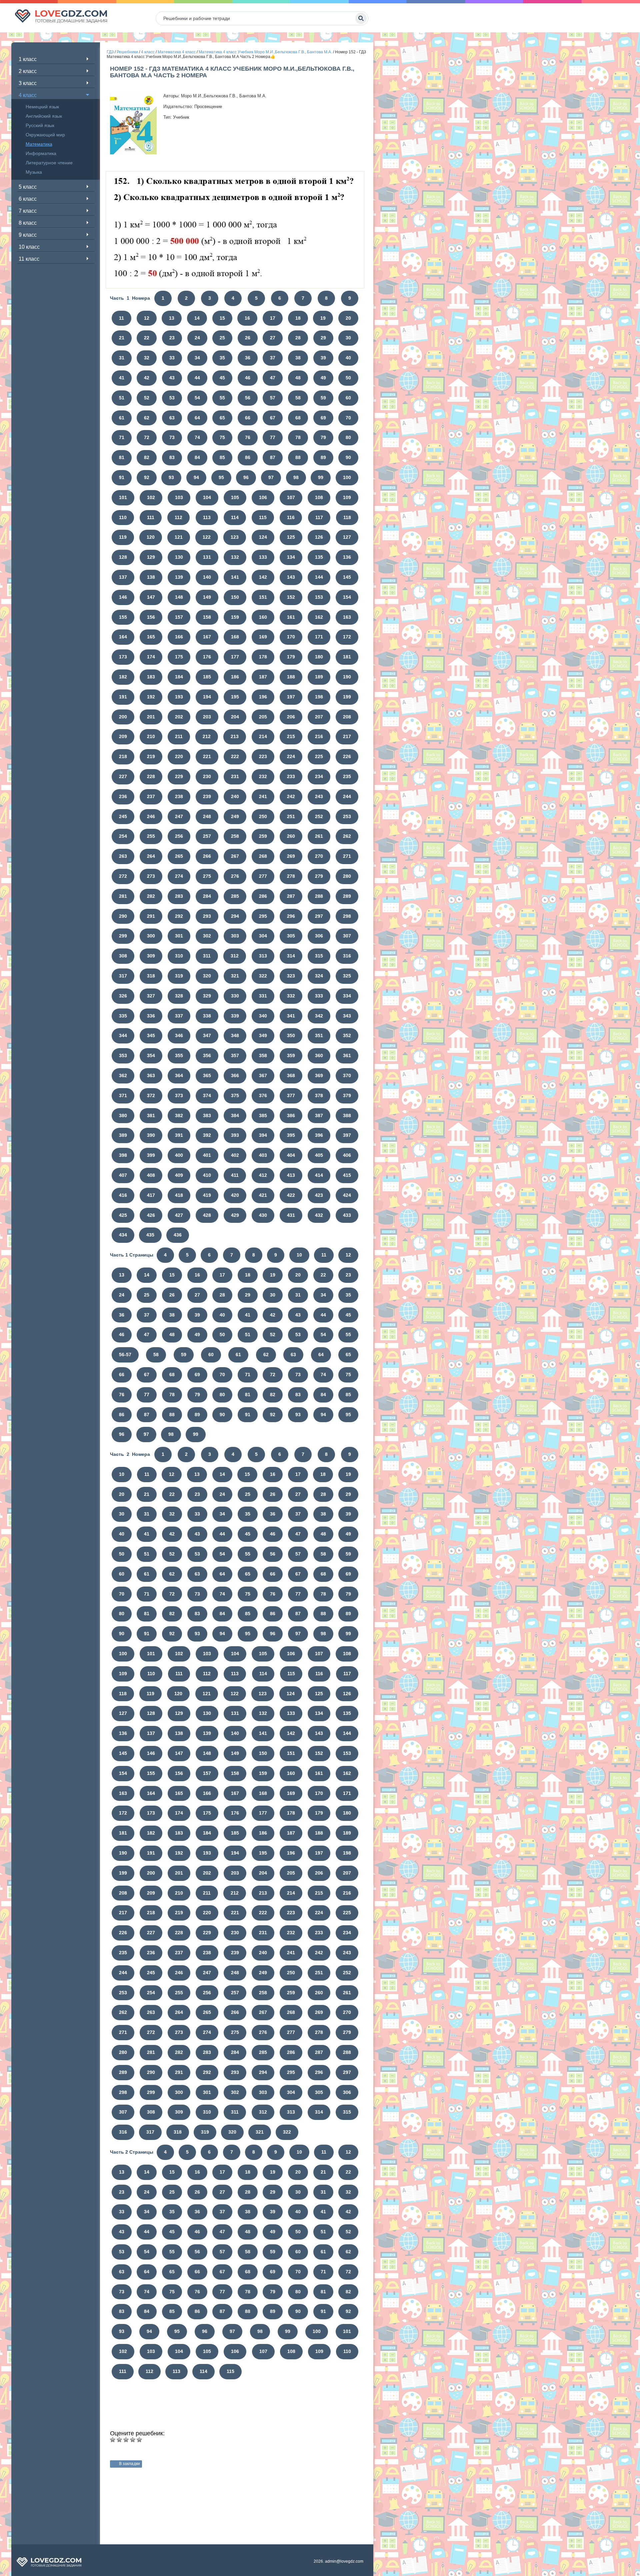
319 (179, 976)
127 (347, 537)
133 (263, 557)
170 (291, 637)
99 (321, 477)
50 (348, 378)
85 (222, 457)
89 (323, 457)
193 (179, 697)
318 (151, 976)
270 (319, 856)
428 (207, 1215)
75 (222, 437)
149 (207, 597)
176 (207, 657)
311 (207, 956)
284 (207, 896)
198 (319, 697)
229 (179, 776)
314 (291, 956)
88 (298, 457)
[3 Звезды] (126, 2440)
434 (123, 1235)
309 (151, 956)
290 (123, 916)
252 (319, 816)
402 (235, 1155)
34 (197, 358)
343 (347, 1016)
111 (151, 517)
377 (291, 1095)
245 (123, 816)
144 (319, 577)
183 (151, 677)
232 (263, 776)
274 (179, 876)
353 (123, 1055)
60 (348, 398)
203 (207, 717)
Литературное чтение (49, 163)
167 (207, 637)
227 (123, 776)
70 (348, 418)
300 (151, 936)
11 (121, 318)
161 (291, 617)
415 (347, 1175)
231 (235, 776)
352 (347, 1035)
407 (123, 1175)
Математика (39, 144)
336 (151, 1016)
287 (291, 896)
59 (323, 398)
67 (273, 418)
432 (319, 1215)
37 (273, 358)
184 (179, 677)
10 (299, 1255)
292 (179, 916)
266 (207, 856)
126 (319, 537)
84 (197, 457)
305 (291, 936)
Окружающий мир (45, 135)
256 (179, 836)
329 (207, 996)
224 (291, 756)
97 (271, 477)
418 (179, 1195)
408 (151, 1175)
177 (235, 657)
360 (319, 1055)
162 (319, 617)
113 (207, 517)
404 (291, 1155)
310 (179, 956)
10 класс (29, 247)
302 (207, 936)
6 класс (28, 199)
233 (291, 776)
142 (263, 577)
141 (235, 577)
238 (179, 796)
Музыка (34, 172)
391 (179, 1135)
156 (151, 617)
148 (179, 597)
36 (248, 358)
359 (291, 1055)
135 (319, 557)
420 (235, 1195)
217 (347, 736)
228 (151, 776)
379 (347, 1095)
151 (263, 597)
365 (207, 1075)
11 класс (29, 259)
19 (323, 318)
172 (347, 637)
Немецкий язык (42, 107)
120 (151, 537)
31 (122, 358)
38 (298, 358)
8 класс (28, 223)
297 (319, 916)
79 (323, 437)
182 (123, 677)
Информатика (41, 153)
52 (147, 398)
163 (347, 617)
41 (122, 378)
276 (235, 876)
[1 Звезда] (113, 2440)
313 (263, 956)
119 (123, 537)
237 (151, 796)
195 (235, 697)
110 (123, 517)
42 (147, 378)
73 (172, 437)
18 (298, 318)
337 (179, 1016)
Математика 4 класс (177, 52)
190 (347, 677)
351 (319, 1035)
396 (319, 1135)
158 (207, 617)
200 (123, 717)
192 (151, 697)
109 (347, 497)
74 (197, 437)
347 (207, 1035)
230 (207, 776)
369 (319, 1075)
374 (207, 1095)
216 (319, 736)
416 (123, 1195)
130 (179, 557)
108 (319, 497)
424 (347, 1195)
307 (347, 936)
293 (207, 916)
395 (291, 1135)
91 (122, 477)
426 (151, 1215)
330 (235, 996)
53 (172, 398)
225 (319, 756)
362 (123, 1075)
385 (263, 1115)
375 (235, 1095)
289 (347, 896)
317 (123, 976)
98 (296, 477)
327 (151, 996)
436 (178, 1235)
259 (263, 836)
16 (247, 318)
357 (235, 1055)
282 (151, 896)
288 (319, 896)
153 (319, 597)
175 (179, 657)
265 (179, 856)
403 (263, 1155)
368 (291, 1075)
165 (151, 637)
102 (151, 497)
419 (207, 1195)
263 (123, 856)
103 (179, 497)
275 (207, 876)
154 (347, 597)
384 (235, 1115)
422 (291, 1195)
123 (235, 537)
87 (273, 457)
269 (291, 856)
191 (123, 697)
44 (197, 378)
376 (263, 1095)
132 (235, 557)
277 (263, 876)
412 (263, 1175)
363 (151, 1075)
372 (151, 1095)
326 (123, 996)
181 (347, 657)
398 (123, 1155)
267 (235, 856)
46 (248, 378)
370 (347, 1075)
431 (291, 1215)
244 (347, 796)
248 (207, 816)
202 (179, 717)
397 (347, 1135)
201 (151, 717)
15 (222, 318)
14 (197, 318)
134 (291, 557)
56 (248, 398)
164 (123, 637)
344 (123, 1035)
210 (151, 736)
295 (263, 916)
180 (319, 657)
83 (172, 457)
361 (347, 1055)
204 (235, 717)
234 (319, 776)
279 (319, 876)
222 (235, 756)
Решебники (127, 52)
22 (147, 338)
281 (123, 896)
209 (123, 736)
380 (123, 1115)
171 (319, 637)
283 (179, 896)
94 (196, 477)
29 (323, 338)
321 (235, 976)
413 (291, 1175)
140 (207, 577)
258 (235, 836)
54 (197, 398)
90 (348, 457)
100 (347, 477)
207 (319, 717)
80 (348, 437)
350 (291, 1035)
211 (179, 736)
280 (347, 876)
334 (347, 996)
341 (291, 1016)
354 (151, 1055)
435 (150, 1235)
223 (263, 756)
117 (319, 517)
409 (179, 1175)
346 (179, 1035)
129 (151, 557)
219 (151, 756)
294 (235, 916)
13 (172, 318)
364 (179, 1075)
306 (319, 936)
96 (246, 477)
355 (179, 1055)
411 (235, 1175)
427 (179, 1215)
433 (347, 1215)
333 (319, 996)
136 (347, 557)
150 (235, 597)
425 (123, 1215)
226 (347, 756)
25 (222, 338)
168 (235, 637)
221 (207, 756)
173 (123, 657)
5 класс (28, 187)
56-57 (125, 1355)
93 (171, 477)
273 (151, 876)
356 (207, 1055)
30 (348, 338)
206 (291, 717)
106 (263, 497)
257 (207, 836)
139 (179, 577)
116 (291, 517)
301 (179, 936)
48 (298, 378)
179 (291, 657)
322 (263, 976)
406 (347, 1155)
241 (263, 796)
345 (151, 1035)
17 (273, 318)
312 (235, 956)
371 (123, 1095)
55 (222, 398)
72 (147, 437)
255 (151, 836)
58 (298, 398)
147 (151, 597)
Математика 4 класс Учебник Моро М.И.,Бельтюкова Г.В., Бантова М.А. (265, 52)
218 (123, 756)
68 (298, 418)
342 (319, 1016)
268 (263, 856)
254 (123, 836)
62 (147, 418)
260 (291, 836)
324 (319, 976)
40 (348, 358)
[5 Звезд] (139, 2440)
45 (222, 378)
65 (222, 418)
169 (263, 637)
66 (248, 418)
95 (221, 477)
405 (319, 1155)
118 (347, 517)
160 (263, 617)
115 (263, 517)
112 (178, 517)
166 (179, 637)
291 (151, 916)
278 (291, 876)
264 (151, 856)
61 (122, 418)
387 (319, 1115)
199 (347, 697)
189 (319, 677)
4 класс (28, 95)
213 (235, 736)
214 (263, 736)
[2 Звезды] (119, 2440)
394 (263, 1135)
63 (172, 418)
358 (263, 1055)
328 (179, 996)
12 (147, 318)
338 (207, 1016)
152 (291, 597)
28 (298, 338)
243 (319, 796)
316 (347, 956)
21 (122, 338)
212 (207, 736)
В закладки (129, 2464)
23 (172, 338)
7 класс (28, 211)
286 (263, 896)
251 (291, 816)
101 (123, 497)
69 (323, 418)
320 (207, 976)
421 (263, 1195)
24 (197, 338)
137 (123, 577)
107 (291, 497)
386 (291, 1115)
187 (263, 677)
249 (235, 816)
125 (291, 537)
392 (207, 1135)
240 (235, 796)
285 (235, 896)
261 (319, 836)
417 (151, 1195)
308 (123, 956)
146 (123, 597)
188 (291, 677)
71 (122, 437)
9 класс (28, 235)
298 (347, 916)
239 (207, 796)
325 (347, 976)
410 (207, 1175)
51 (122, 398)
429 (235, 1215)
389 (123, 1135)
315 (319, 956)
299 (123, 936)
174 (151, 657)
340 (263, 1016)
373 (179, 1095)
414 (319, 1175)
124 (263, 537)
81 (122, 457)
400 (179, 1155)
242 (291, 796)
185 (207, 677)
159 (235, 617)
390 (151, 1135)
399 (151, 1155)
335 (123, 1016)
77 (273, 437)
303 (235, 936)
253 (347, 816)
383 (207, 1115)
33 (172, 358)
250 (263, 816)
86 (248, 457)
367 (263, 1075)
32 (147, 358)
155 (123, 617)
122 (207, 537)
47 (273, 378)
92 (147, 477)
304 (263, 936)
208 (347, 717)
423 (319, 1195)
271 (347, 856)
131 (207, 557)
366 (235, 1075)
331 (263, 996)
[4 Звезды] (133, 2440)
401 (207, 1155)
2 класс (28, 71)
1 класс (28, 59)
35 (222, 358)
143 (291, 577)
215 (291, 736)
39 (323, 358)
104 (207, 497)
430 (263, 1215)
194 (207, 697)
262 (347, 836)
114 (235, 517)
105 (235, 497)
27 (273, 338)
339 (235, 1016)
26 (248, 338)
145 (347, 577)
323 (291, 976)
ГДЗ (110, 52)
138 (151, 577)
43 (172, 378)
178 (263, 657)
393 (235, 1135)
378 (319, 1095)
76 (248, 437)
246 (151, 816)
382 (179, 1115)
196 (263, 697)
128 (123, 557)
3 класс (28, 83)
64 (197, 418)
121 (179, 537)
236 (123, 796)
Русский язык (40, 125)
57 (273, 398)
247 (179, 816)
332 (291, 996)
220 (179, 756)
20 (348, 318)
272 (123, 876)
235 (347, 776)
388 (347, 1115)
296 (291, 916)
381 (151, 1115)
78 (298, 437)
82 (147, 457)
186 (235, 677)
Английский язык (44, 116)
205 (263, 717)
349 (263, 1035)
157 (179, 617)
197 (291, 697)
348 (235, 1035)
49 (323, 378)
